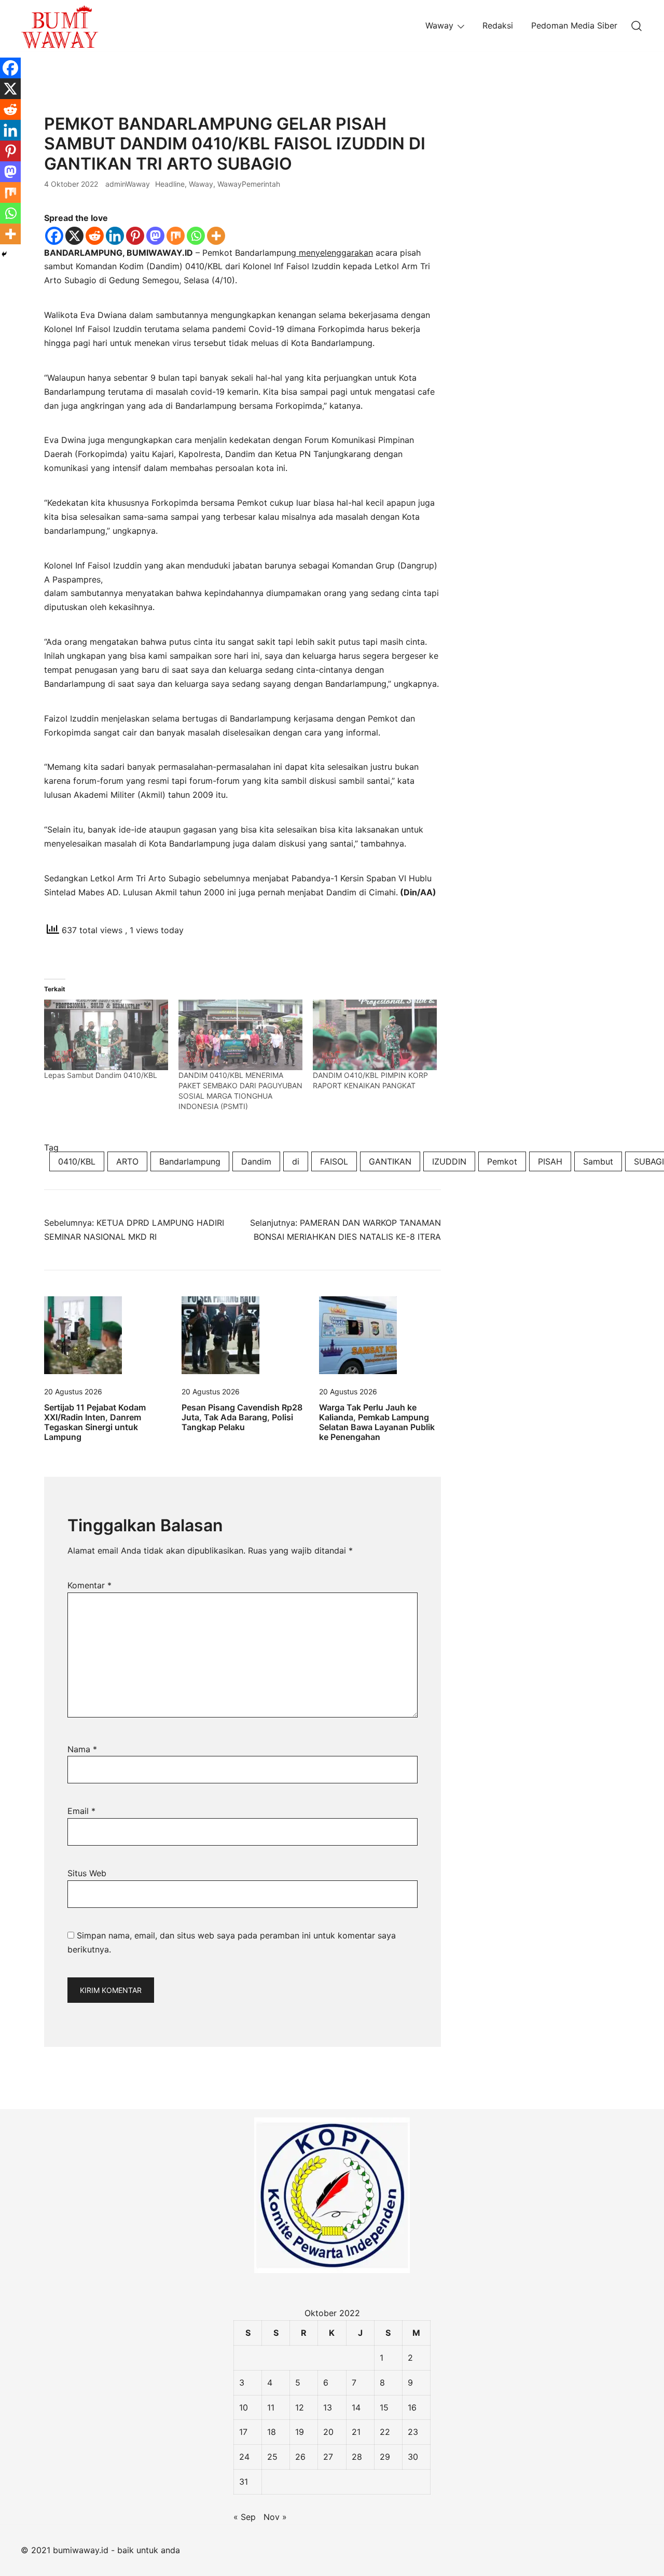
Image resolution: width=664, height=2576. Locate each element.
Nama (82, 1749)
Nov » (275, 2517)
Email (81, 1811)
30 (413, 2457)
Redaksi (498, 25)
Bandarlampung (190, 1161)
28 (357, 2457)
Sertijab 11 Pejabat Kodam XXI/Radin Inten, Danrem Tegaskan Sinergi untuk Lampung (95, 1422)
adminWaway (128, 184)
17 (243, 2432)
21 (356, 2432)
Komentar (89, 1585)
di (296, 1161)
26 (300, 2457)
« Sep (245, 2517)
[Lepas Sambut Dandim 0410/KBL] (106, 1035)
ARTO (127, 1161)
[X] (74, 236)
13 (328, 2407)
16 (412, 2407)
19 (300, 2432)
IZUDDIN (449, 1161)
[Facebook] (54, 236)
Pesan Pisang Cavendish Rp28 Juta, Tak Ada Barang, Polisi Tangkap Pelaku (242, 1417)
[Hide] (4, 254)
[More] (216, 236)
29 (385, 2457)
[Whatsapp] (196, 236)
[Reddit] (95, 236)
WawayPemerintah (249, 184)
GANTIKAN (390, 1161)
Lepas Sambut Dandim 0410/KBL (101, 1075)
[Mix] (176, 236)
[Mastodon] (155, 236)
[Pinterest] (135, 236)
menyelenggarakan (335, 253)
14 (356, 2407)
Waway (439, 25)
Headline (170, 184)
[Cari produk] (637, 26)
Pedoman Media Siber (574, 25)
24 (244, 2457)
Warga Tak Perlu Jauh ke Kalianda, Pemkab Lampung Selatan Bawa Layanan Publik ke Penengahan (377, 1422)
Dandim (256, 1161)
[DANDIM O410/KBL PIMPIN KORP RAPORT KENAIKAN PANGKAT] (375, 1035)
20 (328, 2432)
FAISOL (334, 1161)
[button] (484, 121)
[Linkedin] (115, 236)
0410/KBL (77, 1161)
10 (244, 2407)
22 (385, 2432)
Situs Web (87, 1873)
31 (244, 2482)
